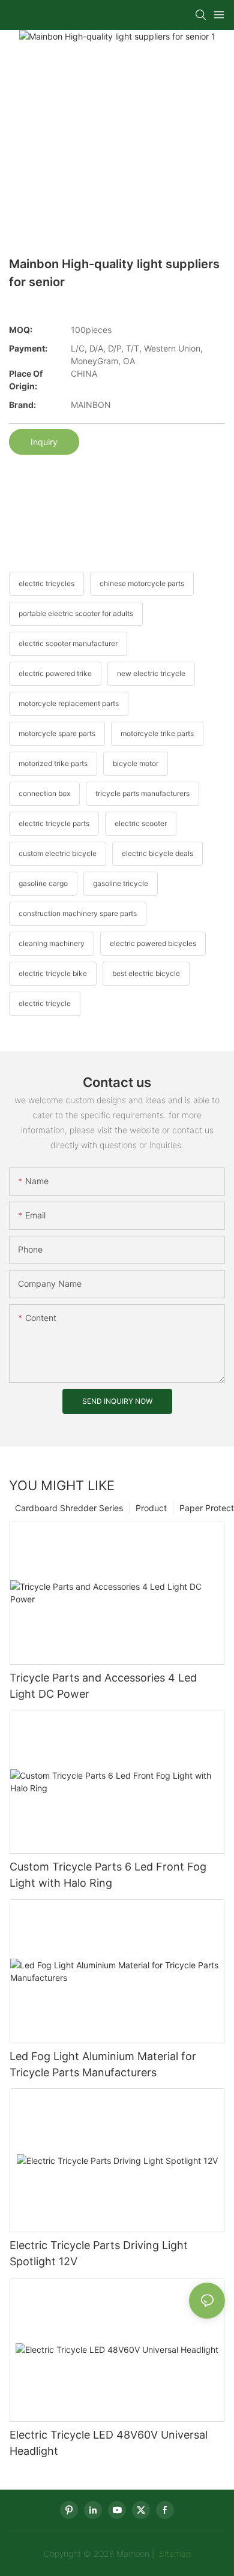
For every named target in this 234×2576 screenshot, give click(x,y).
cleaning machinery (52, 943)
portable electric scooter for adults (76, 613)
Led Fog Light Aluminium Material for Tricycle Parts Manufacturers (103, 2064)
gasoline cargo (43, 883)
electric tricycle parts (54, 823)
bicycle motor (136, 763)
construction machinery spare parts (78, 913)
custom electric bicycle (58, 853)
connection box (44, 793)
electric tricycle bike (53, 973)
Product (151, 1508)
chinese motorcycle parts (142, 583)
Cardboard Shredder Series (69, 1508)
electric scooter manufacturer (68, 643)
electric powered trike (55, 673)
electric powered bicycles (153, 943)
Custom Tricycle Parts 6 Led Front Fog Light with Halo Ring (108, 1875)
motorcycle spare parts (57, 733)
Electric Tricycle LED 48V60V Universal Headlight (109, 2443)
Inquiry (44, 442)
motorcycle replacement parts (69, 703)
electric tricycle (45, 1003)
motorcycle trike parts (157, 733)
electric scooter (141, 823)
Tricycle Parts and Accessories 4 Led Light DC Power (103, 1686)
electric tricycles (46, 583)
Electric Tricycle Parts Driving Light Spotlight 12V (99, 2253)
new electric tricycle (151, 673)
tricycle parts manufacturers (142, 793)
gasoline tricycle (121, 883)
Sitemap (174, 2554)
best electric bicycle (146, 973)
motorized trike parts (53, 763)
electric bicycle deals (157, 853)
